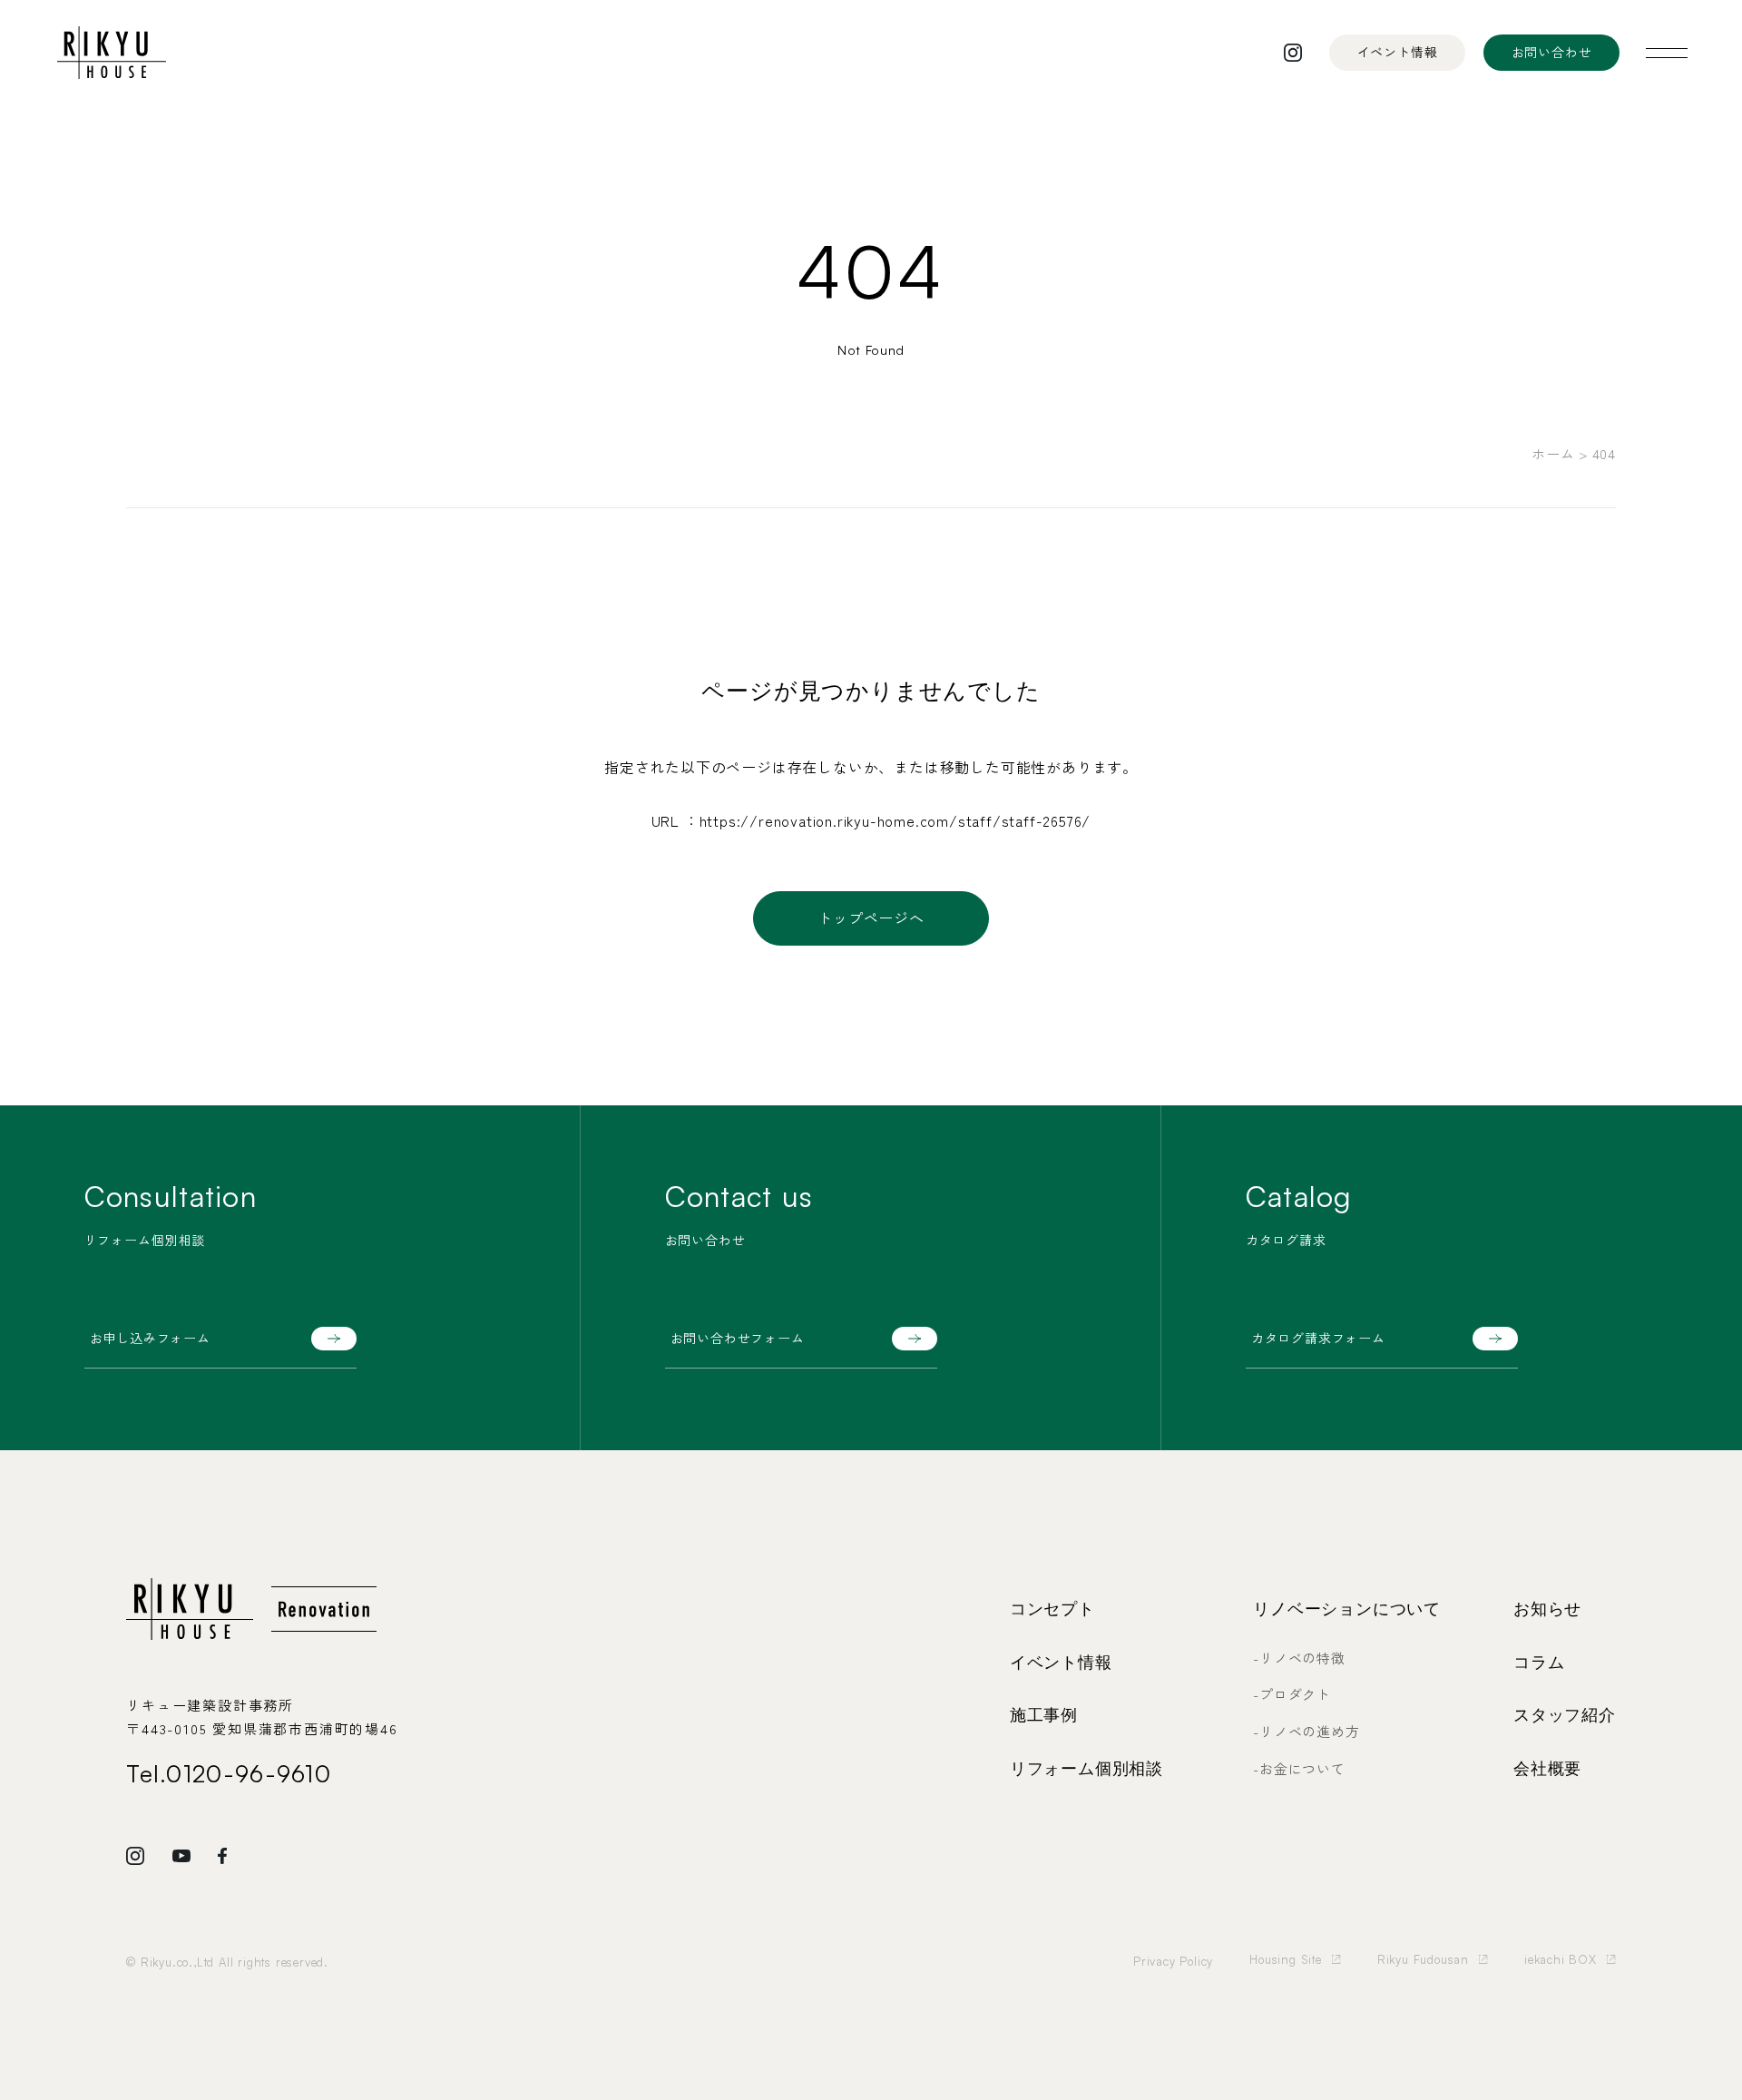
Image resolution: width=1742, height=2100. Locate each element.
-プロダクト (1292, 1694)
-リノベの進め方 (1306, 1731)
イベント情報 (1061, 1663)
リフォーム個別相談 (1086, 1769)
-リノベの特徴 (1299, 1658)
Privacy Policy (1173, 1961)
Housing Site (1286, 1959)
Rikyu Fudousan (1423, 1959)
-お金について (1299, 1768)
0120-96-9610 (249, 1773)
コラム (1539, 1663)
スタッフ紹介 (1565, 1715)
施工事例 (1044, 1715)
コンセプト (1052, 1609)
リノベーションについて (1347, 1609)
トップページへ (871, 918)
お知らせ (1547, 1609)
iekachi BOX (1561, 1959)
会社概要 (1547, 1769)
